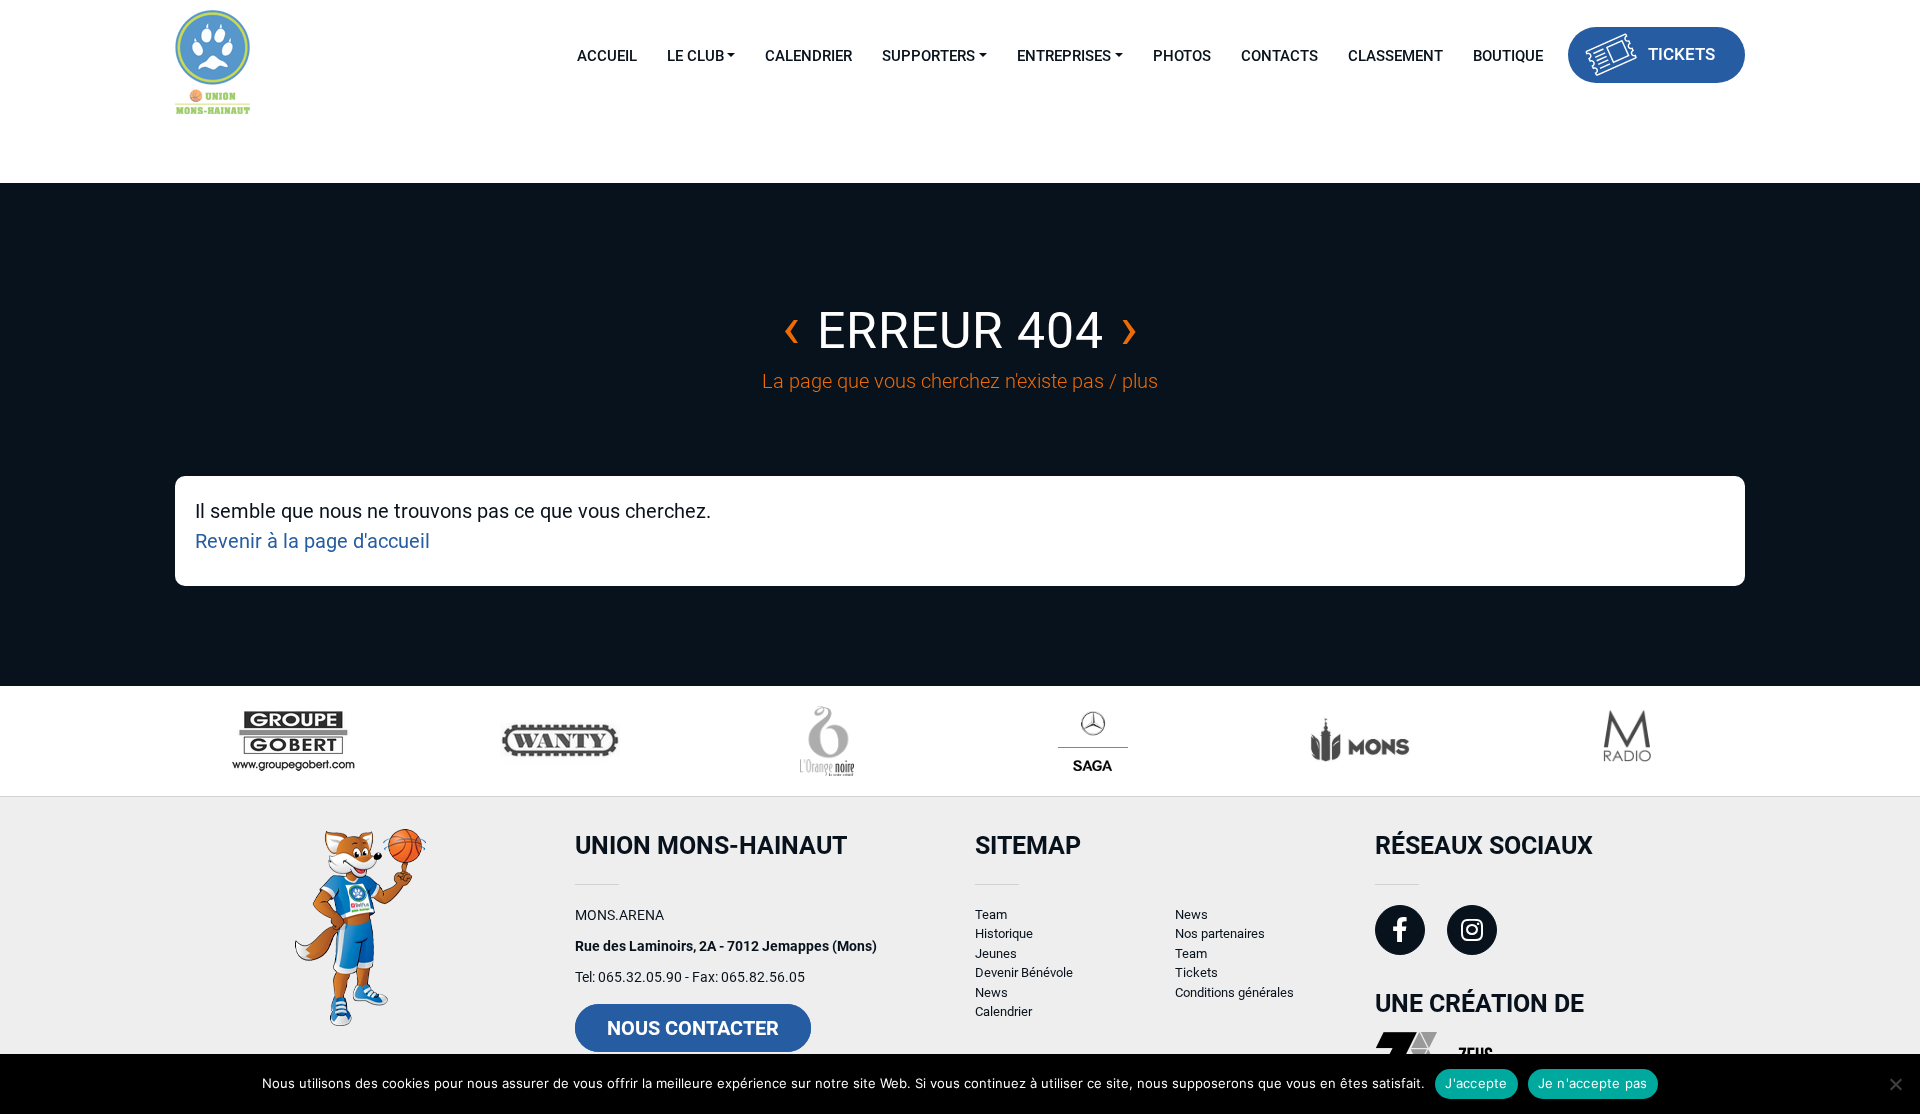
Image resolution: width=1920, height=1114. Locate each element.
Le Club (695, 56)
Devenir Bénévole (1024, 972)
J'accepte (1476, 1083)
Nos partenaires (1220, 933)
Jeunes (996, 953)
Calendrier (808, 56)
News (991, 992)
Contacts (1279, 56)
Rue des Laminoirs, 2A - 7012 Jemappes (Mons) (726, 946)
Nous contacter (693, 1028)
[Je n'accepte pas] (1895, 1084)
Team (991, 914)
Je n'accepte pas (1593, 1083)
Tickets (1681, 54)
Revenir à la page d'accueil (312, 541)
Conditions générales (1234, 992)
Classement (1395, 56)
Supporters (928, 56)
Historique (1004, 933)
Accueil (607, 56)
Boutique (1508, 56)
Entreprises (1064, 56)
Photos (1182, 56)
